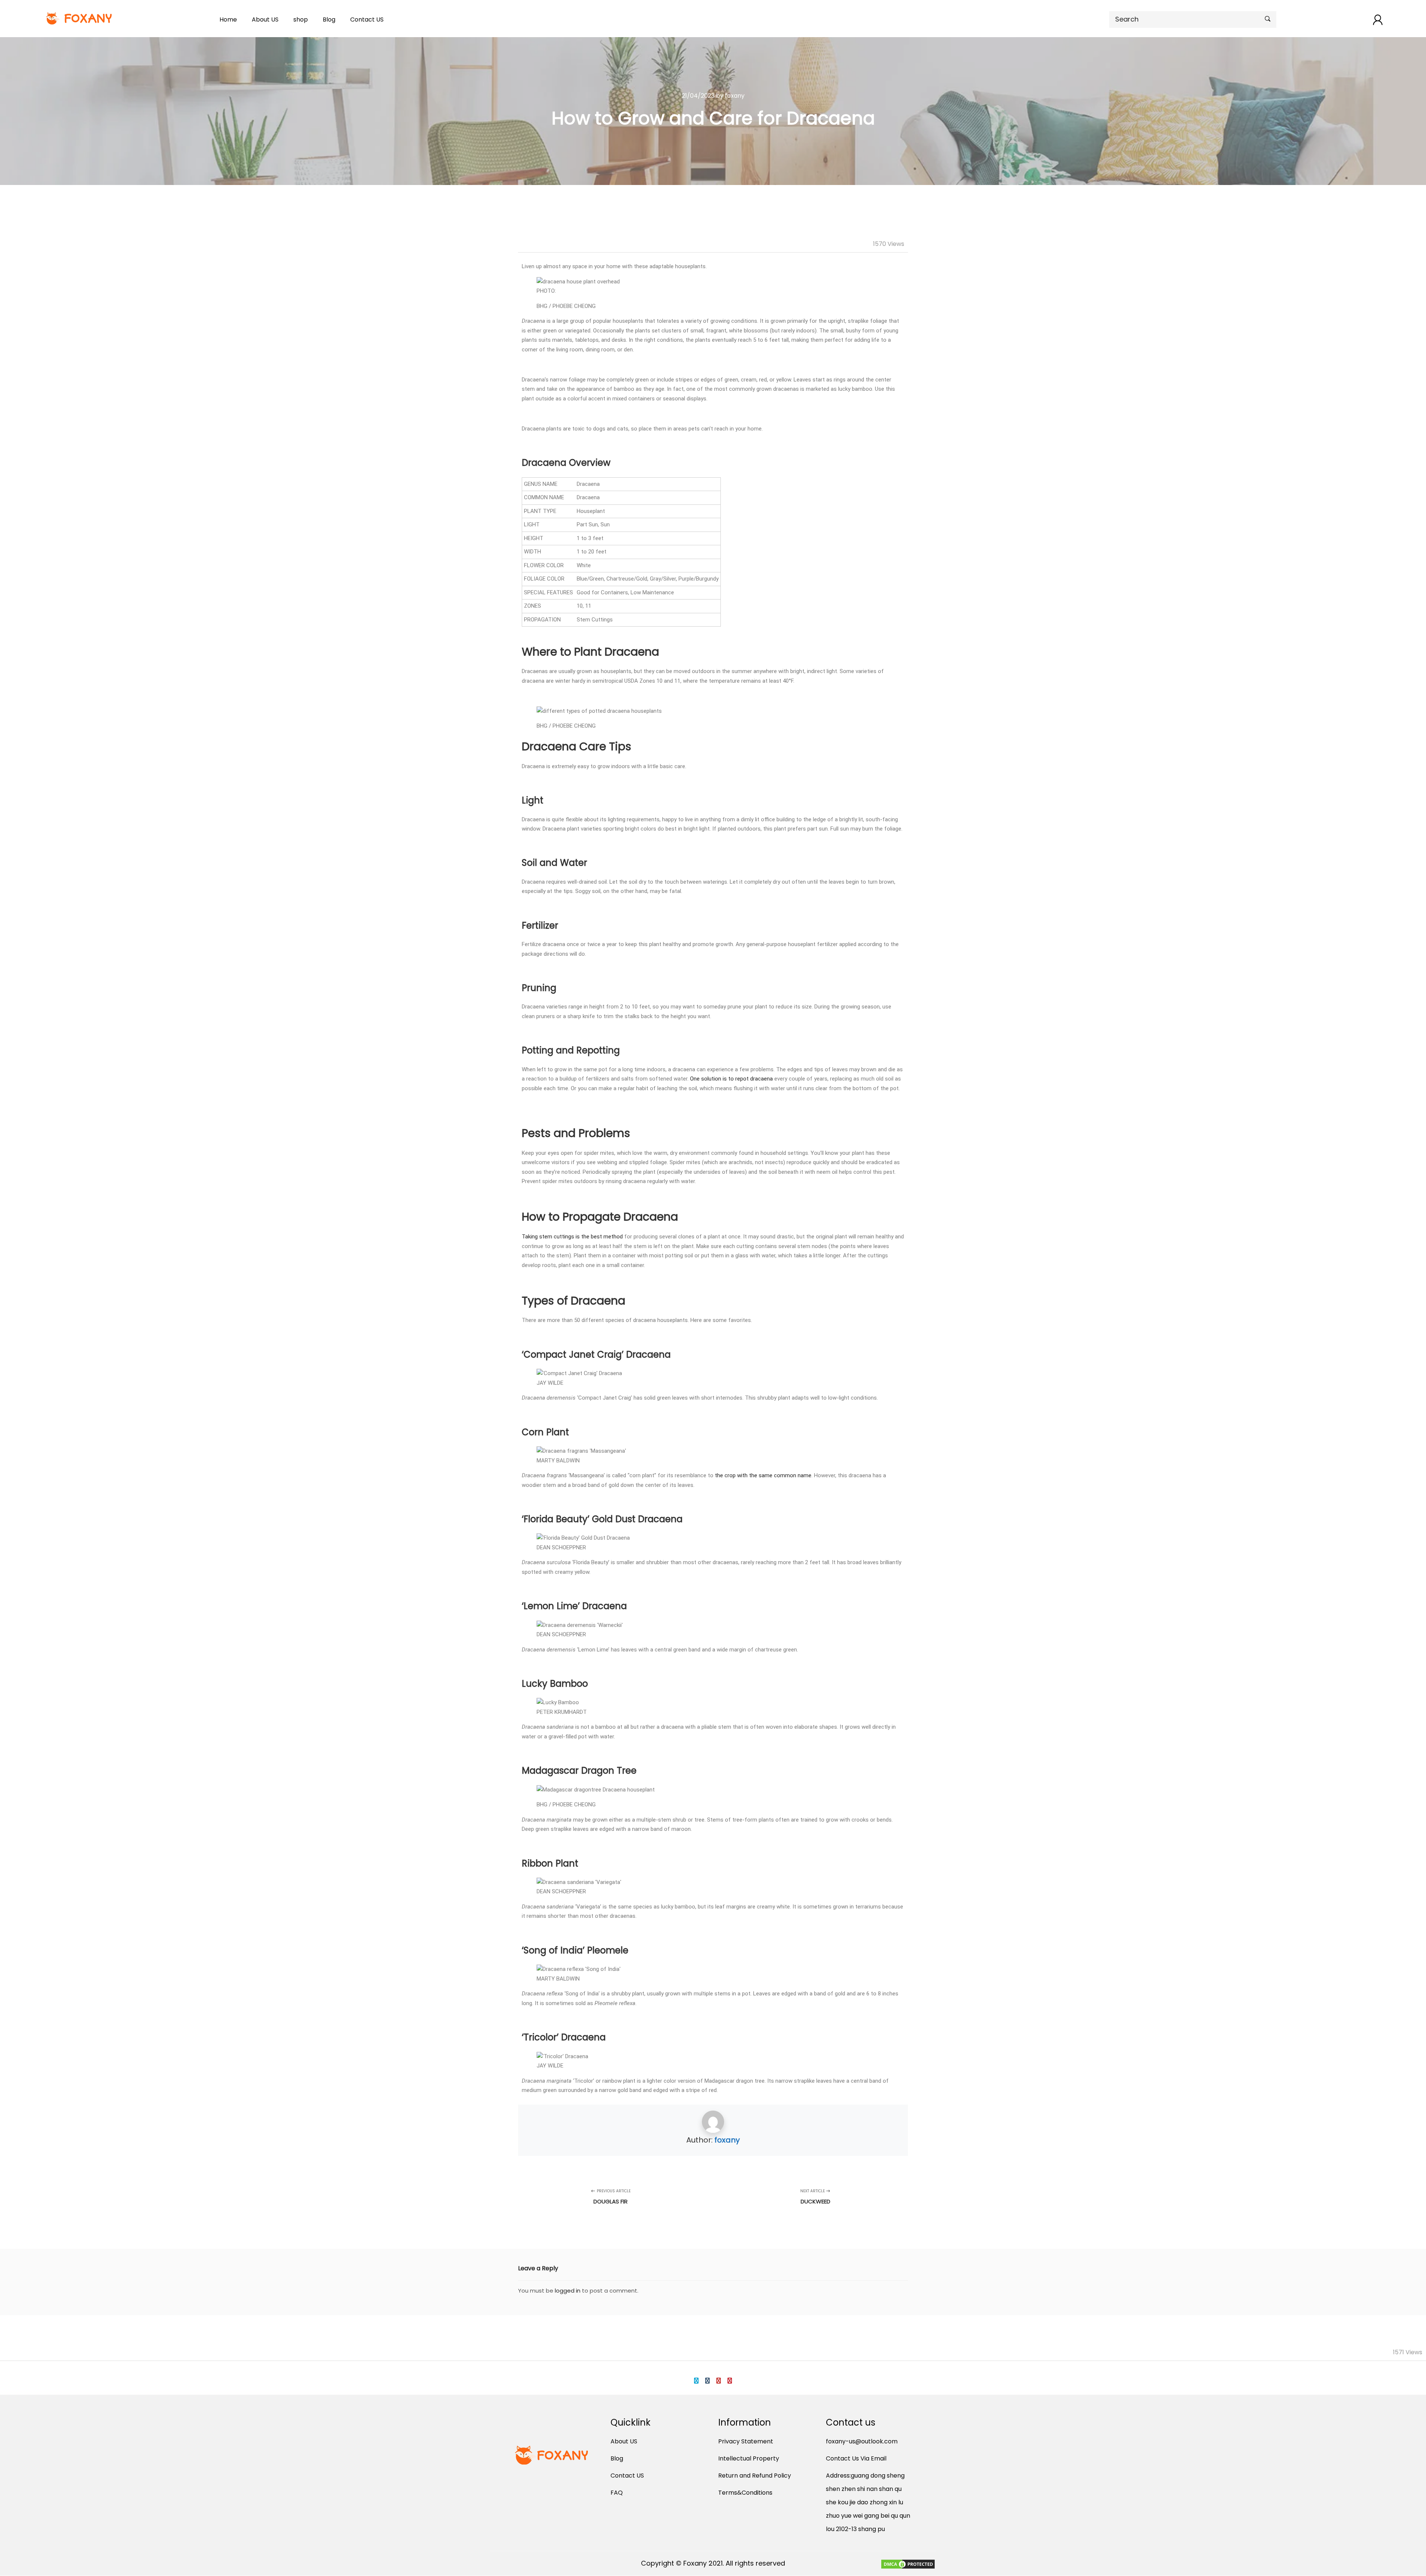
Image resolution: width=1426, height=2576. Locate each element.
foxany (727, 2140)
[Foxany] (80, 18)
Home (228, 20)
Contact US (367, 20)
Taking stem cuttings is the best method (572, 1237)
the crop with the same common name (763, 1475)
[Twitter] (696, 2381)
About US (265, 20)
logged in (568, 2291)
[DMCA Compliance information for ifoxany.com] (908, 2565)
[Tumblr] (707, 2381)
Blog (329, 20)
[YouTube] (719, 2381)
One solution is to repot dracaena (731, 1079)
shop (301, 20)
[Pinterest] (730, 2381)
